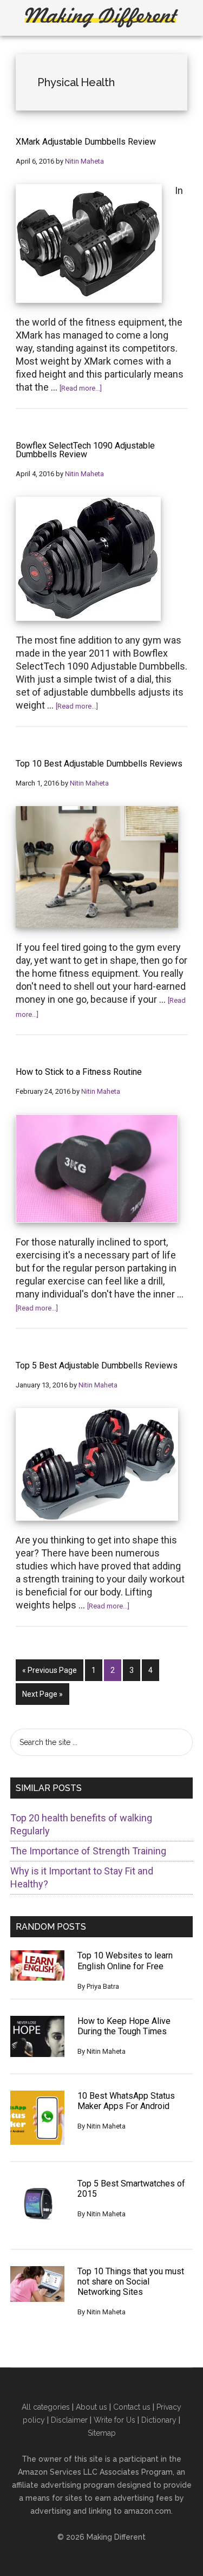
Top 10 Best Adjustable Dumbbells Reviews (99, 764)
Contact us (132, 2407)
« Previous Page (50, 1673)
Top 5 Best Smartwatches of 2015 (131, 2189)
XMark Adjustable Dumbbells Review (86, 142)
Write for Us (114, 2420)
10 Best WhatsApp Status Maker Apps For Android (126, 2101)
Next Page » (42, 1697)
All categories (46, 2407)
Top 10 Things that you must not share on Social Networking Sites (131, 2282)
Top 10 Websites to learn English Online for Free (125, 1961)
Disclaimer (69, 2420)
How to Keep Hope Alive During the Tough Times (124, 2026)
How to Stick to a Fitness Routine (79, 1072)
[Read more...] (81, 388)
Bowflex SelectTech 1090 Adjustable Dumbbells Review (85, 450)
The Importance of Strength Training (88, 1851)
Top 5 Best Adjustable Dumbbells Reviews (97, 1366)
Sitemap (102, 2433)
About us (91, 2407)
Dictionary (159, 2420)
